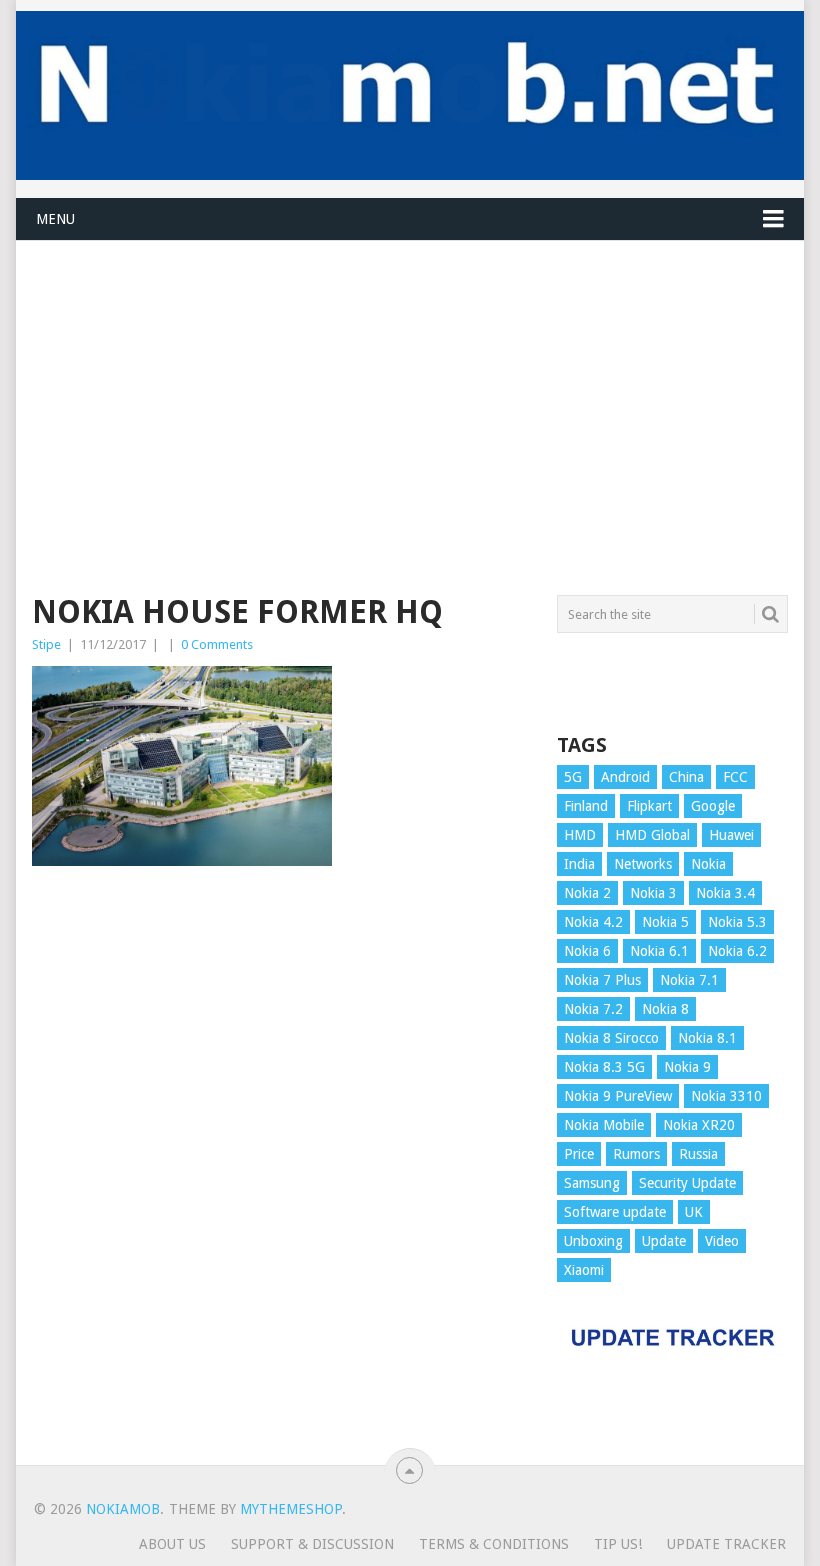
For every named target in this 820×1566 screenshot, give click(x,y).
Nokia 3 (653, 893)
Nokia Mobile (604, 1125)
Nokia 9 (687, 1067)
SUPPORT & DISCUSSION (312, 1544)
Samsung (592, 1183)
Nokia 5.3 (737, 922)
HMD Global (652, 835)
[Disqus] (282, 1175)
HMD (580, 835)
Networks (643, 864)
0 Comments (217, 644)
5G (573, 777)
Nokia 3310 (726, 1096)
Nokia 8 (665, 1009)
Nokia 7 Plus (602, 980)
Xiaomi (584, 1270)
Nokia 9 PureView (618, 1096)
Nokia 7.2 (593, 1009)
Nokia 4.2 (593, 922)
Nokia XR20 (699, 1125)
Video (722, 1241)
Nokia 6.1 (659, 951)
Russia (698, 1154)
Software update (615, 1212)
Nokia (708, 864)
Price (579, 1154)
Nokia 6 (587, 951)
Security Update (687, 1183)
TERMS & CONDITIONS (494, 1544)
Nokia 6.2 (737, 951)
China (686, 777)
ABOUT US (172, 1544)
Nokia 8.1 (707, 1038)
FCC (735, 777)
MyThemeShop (291, 1509)
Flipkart (649, 806)
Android (625, 777)
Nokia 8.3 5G (604, 1067)
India (579, 864)
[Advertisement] (409, 381)
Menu (55, 219)
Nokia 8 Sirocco (611, 1038)
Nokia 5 (665, 922)
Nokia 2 (587, 893)
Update (664, 1241)
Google (713, 806)
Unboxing (593, 1241)
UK (694, 1212)
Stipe (46, 644)
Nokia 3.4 (725, 893)
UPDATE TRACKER (726, 1544)
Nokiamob (123, 1509)
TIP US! (618, 1544)
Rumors (636, 1154)
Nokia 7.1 (689, 980)
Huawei (731, 835)
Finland (586, 806)
